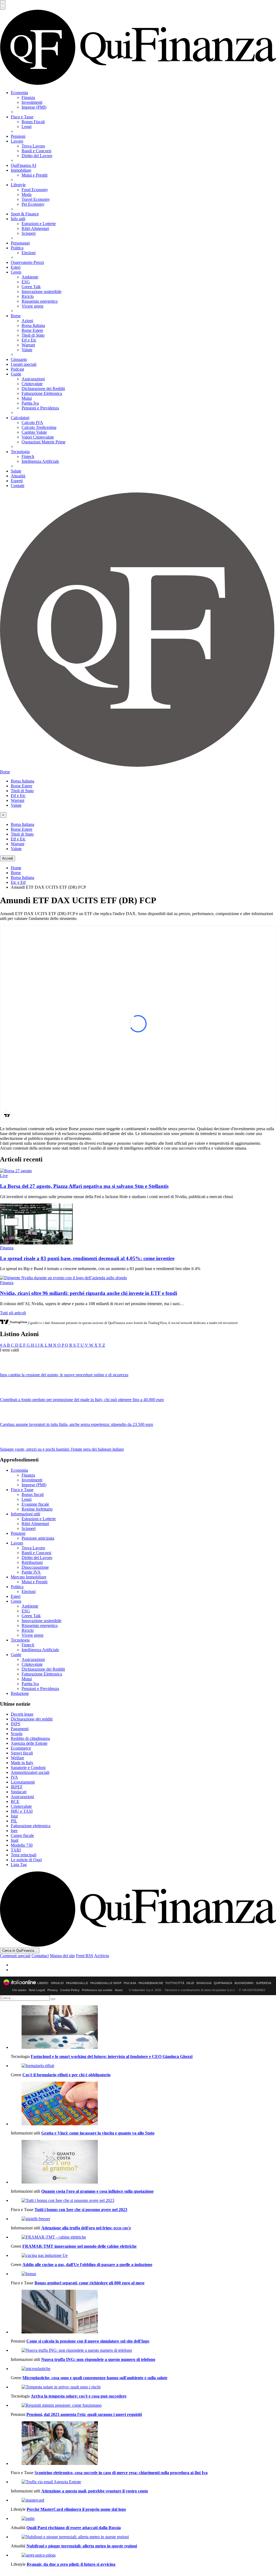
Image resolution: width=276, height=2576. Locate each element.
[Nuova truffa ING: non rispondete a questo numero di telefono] (143, 2350)
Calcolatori (20, 418)
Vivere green (32, 306)
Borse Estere (32, 330)
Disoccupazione (35, 1567)
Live (4, 1176)
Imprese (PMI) (34, 107)
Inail (15, 1840)
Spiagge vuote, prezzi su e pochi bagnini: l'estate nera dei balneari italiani (62, 1449)
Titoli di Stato (33, 335)
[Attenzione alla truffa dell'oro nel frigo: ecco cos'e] (143, 2219)
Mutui (27, 398)
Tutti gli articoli (13, 1313)
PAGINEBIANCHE (151, 1983)
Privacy (53, 1990)
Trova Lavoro (33, 146)
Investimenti (32, 102)
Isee (14, 1831)
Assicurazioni (33, 379)
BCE (15, 1801)
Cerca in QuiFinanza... (20, 1951)
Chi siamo (19, 1990)
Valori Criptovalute (38, 437)
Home (16, 868)
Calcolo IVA (32, 423)
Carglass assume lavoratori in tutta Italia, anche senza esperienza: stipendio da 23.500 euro (77, 1424)
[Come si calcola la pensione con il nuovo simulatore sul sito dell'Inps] (143, 2312)
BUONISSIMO (244, 1983)
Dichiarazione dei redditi (32, 1719)
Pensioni (18, 136)
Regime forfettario (37, 1509)
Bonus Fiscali (33, 122)
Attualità (18, 476)
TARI (16, 1850)
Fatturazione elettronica (31, 1826)
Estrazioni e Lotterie (39, 224)
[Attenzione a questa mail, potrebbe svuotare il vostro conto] (143, 2482)
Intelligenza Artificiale (40, 461)
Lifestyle (18, 185)
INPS (15, 1724)
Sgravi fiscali (22, 1753)
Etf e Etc (29, 340)
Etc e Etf (18, 882)
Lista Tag (19, 1865)
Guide (16, 374)
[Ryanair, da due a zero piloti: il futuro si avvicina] (143, 2555)
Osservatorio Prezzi (27, 262)
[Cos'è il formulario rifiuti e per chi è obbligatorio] (143, 2066)
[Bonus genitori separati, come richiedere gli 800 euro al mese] (143, 2274)
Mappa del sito (62, 1956)
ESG (26, 282)
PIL (14, 1821)
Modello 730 (22, 1845)
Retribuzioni (32, 1562)
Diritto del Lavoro (37, 156)
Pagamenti (20, 1729)
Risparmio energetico (40, 301)
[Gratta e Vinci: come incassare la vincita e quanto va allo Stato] (143, 2104)
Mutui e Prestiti (34, 175)
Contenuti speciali (15, 1956)
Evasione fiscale (35, 1504)
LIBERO (43, 1983)
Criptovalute (32, 384)
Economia (19, 93)
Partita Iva (30, 403)
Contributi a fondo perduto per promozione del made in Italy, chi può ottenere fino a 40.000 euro (82, 1400)
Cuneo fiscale (22, 1835)
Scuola (17, 1734)
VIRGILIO (57, 1983)
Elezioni (29, 253)
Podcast (17, 369)
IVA (14, 1777)
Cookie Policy (70, 1990)
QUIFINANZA (223, 1983)
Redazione (20, 1693)
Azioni (27, 321)
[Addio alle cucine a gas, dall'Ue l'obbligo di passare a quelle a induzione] (143, 2256)
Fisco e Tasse (22, 117)
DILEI (190, 1983)
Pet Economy (33, 204)
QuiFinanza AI (23, 165)
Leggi (27, 127)
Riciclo (28, 296)
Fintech (28, 456)
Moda (27, 194)
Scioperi (29, 233)
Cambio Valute (34, 432)
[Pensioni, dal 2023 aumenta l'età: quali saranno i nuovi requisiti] (143, 2405)
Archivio (102, 1956)
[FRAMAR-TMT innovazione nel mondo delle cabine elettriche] (143, 2237)
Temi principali (24, 1855)
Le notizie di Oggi (26, 1860)
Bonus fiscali (33, 1494)
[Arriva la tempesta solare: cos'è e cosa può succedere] (143, 2387)
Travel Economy (36, 199)
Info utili (18, 219)
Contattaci (40, 1956)
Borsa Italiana (33, 325)
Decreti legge (22, 1714)
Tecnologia (20, 452)
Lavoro (17, 141)
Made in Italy (22, 1763)
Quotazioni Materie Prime (44, 442)
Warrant (28, 345)
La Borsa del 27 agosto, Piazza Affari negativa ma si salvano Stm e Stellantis (84, 1186)
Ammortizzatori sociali (30, 1772)
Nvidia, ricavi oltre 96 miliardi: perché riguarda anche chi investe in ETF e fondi (89, 1293)
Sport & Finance (25, 214)
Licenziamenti (23, 1782)
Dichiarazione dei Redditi (43, 389)
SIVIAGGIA (204, 1983)
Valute (27, 350)
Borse (16, 316)
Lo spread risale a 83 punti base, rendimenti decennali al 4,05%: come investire (87, 1258)
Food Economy (35, 190)
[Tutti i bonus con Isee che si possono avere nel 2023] (143, 2201)
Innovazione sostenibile (42, 292)
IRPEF (17, 1787)
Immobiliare (21, 170)
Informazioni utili (25, 1514)
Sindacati (19, 1792)
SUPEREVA (264, 1983)
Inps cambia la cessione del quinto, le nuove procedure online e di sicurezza (64, 1375)
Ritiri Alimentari (35, 228)
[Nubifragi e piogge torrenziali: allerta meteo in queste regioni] (143, 2537)
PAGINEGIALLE (77, 1983)
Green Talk (31, 287)
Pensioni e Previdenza (40, 408)
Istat (14, 1816)
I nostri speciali (24, 364)
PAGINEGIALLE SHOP (106, 1983)
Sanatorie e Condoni (28, 1768)
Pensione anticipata (38, 1538)
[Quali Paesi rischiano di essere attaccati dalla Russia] (143, 2519)
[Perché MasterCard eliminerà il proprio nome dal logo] (143, 2500)
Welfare (17, 1758)
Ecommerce (21, 1748)
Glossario (19, 359)
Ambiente (30, 277)
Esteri (16, 267)
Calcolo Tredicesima (39, 427)
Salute (16, 471)
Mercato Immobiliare (29, 1577)
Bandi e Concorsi (36, 151)
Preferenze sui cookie (97, 1990)
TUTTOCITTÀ (175, 1983)
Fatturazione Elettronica (42, 393)
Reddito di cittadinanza (30, 1738)
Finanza (28, 97)
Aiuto (119, 1990)
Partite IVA (31, 1572)
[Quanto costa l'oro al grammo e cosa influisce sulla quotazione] (143, 2162)
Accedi (8, 858)
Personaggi (20, 243)
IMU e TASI (22, 1811)
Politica (17, 248)
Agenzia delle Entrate (29, 1743)
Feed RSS (85, 1956)
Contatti (18, 486)
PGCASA (130, 1983)
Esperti (17, 481)
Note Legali (37, 1990)
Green (16, 272)
